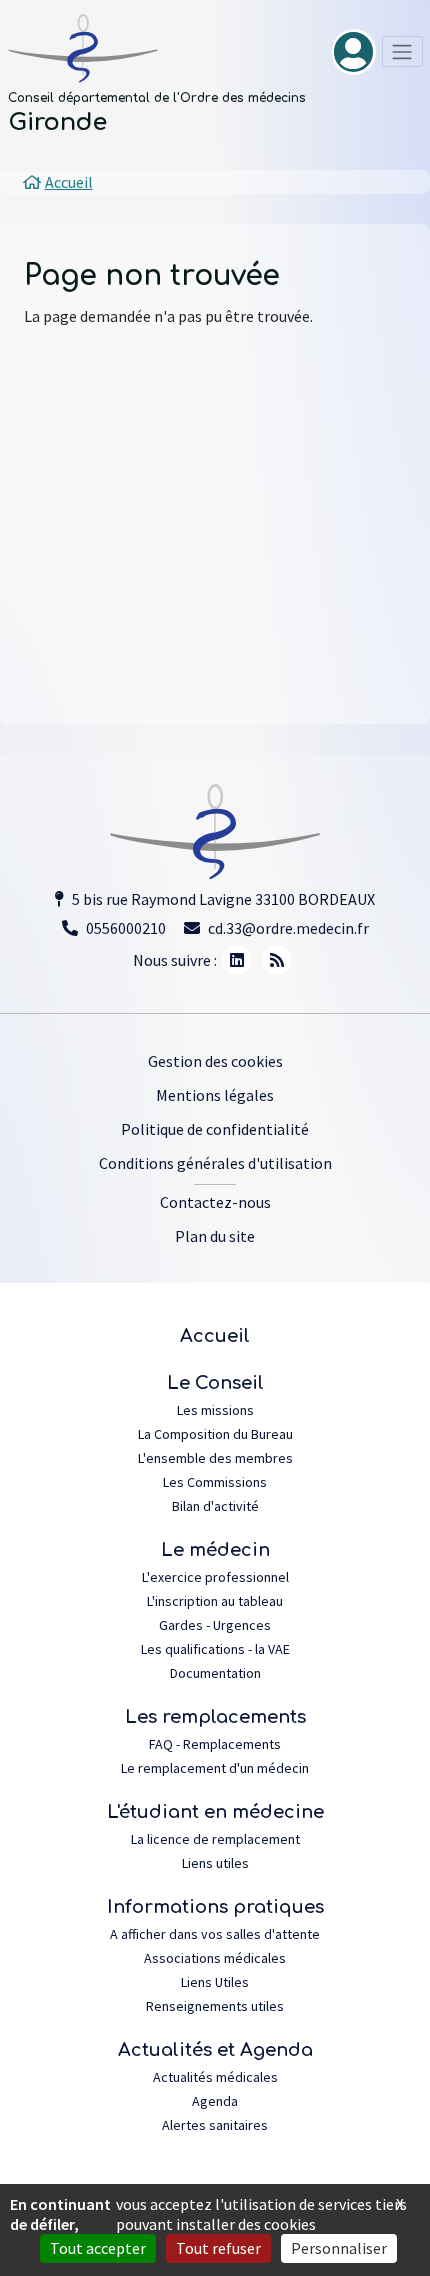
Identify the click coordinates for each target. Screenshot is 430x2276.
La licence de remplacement (215, 1839)
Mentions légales (215, 1095)
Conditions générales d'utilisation (215, 1163)
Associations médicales (215, 1958)
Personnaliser (339, 2248)
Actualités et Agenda (215, 2050)
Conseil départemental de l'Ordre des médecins (157, 98)
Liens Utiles (215, 1982)
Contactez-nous (215, 1202)
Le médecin (215, 1550)
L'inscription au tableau (215, 1601)
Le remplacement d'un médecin (215, 1768)
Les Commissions (215, 1482)
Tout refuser (218, 2248)
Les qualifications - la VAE (215, 1649)
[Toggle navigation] (402, 51)
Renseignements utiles (215, 2006)
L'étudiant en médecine (215, 1812)
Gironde (57, 122)
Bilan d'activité (215, 1506)
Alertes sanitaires (215, 2125)
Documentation (215, 1673)
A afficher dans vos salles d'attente (215, 1934)
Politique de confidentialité (215, 1129)
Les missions (215, 1410)
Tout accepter (98, 2248)
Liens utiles (215, 1863)
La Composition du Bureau (215, 1434)
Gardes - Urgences (215, 1625)
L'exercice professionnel (215, 1577)
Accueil (215, 1336)
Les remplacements (215, 1717)
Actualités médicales (215, 2077)
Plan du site (215, 1236)
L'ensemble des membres (215, 1458)
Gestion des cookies (215, 1061)
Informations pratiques (215, 1907)
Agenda (215, 2101)
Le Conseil (215, 1383)
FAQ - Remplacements (215, 1744)
